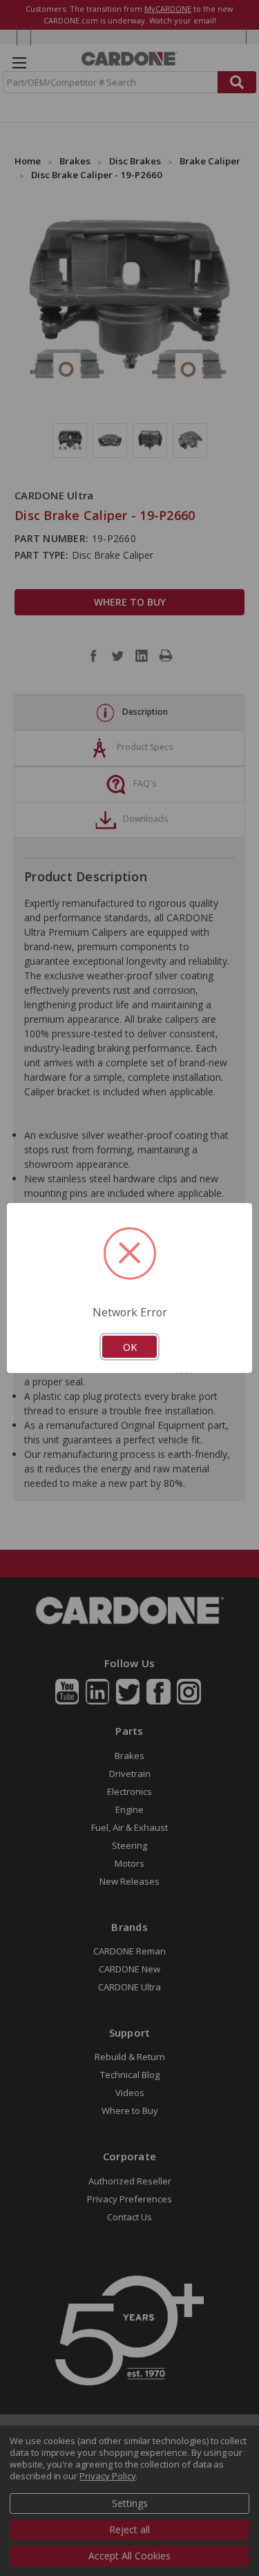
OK (130, 1347)
